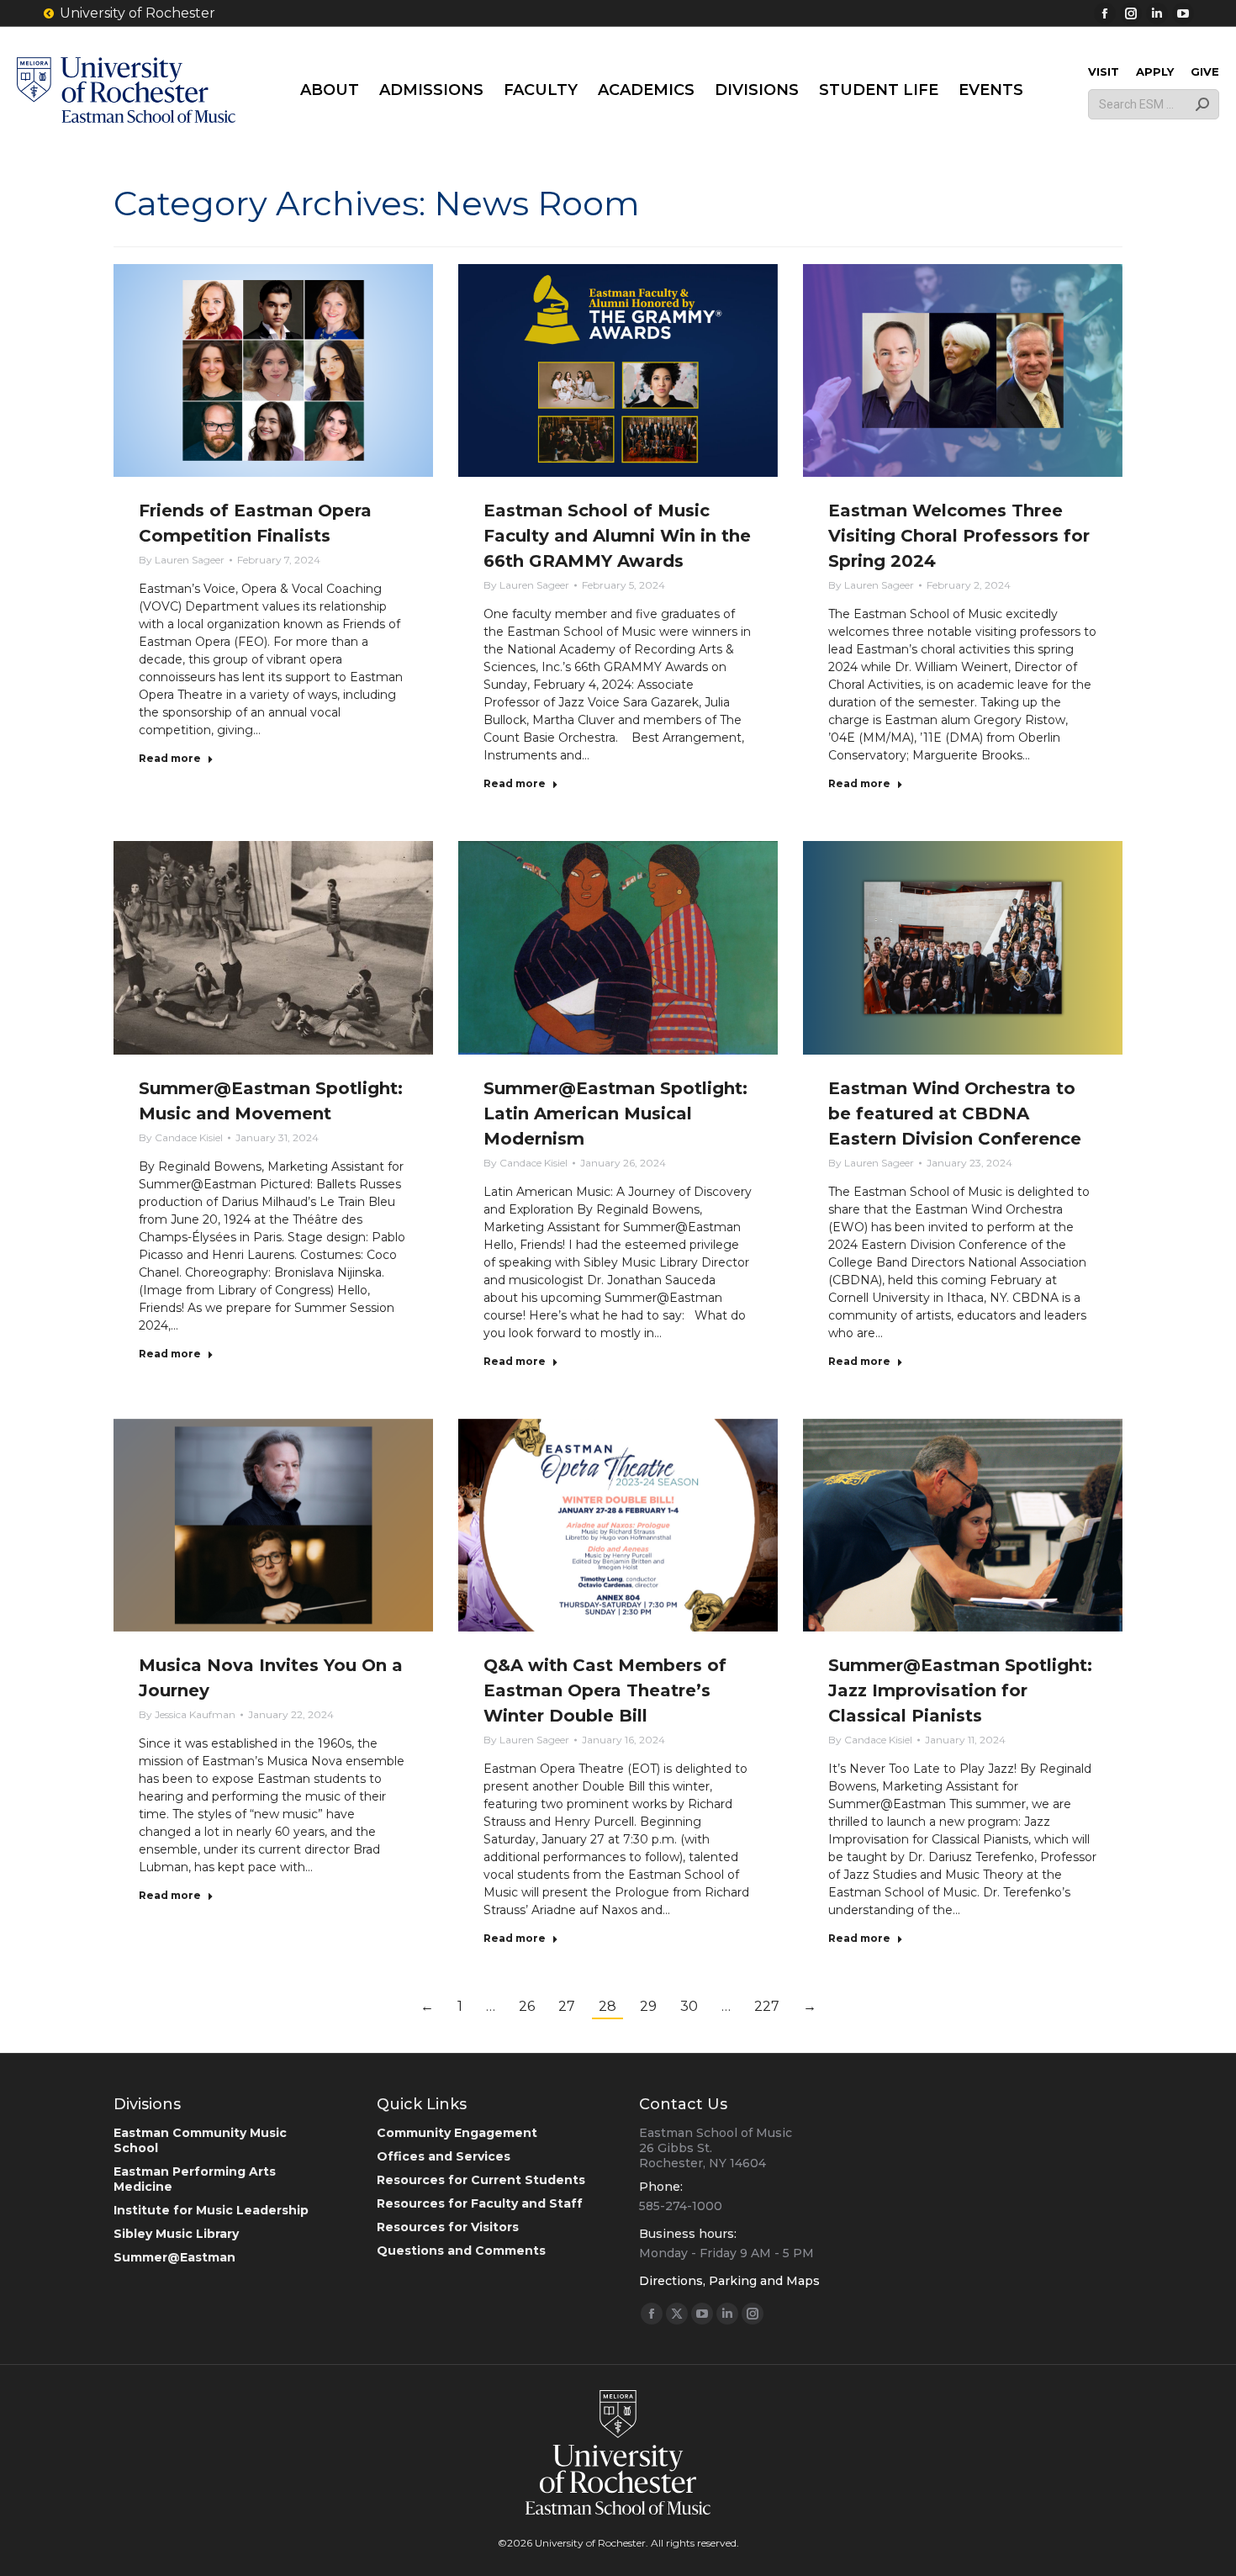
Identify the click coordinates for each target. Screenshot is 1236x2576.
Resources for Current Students (481, 2180)
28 (607, 2006)
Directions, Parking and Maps (729, 2281)
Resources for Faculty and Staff (480, 2203)
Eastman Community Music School (200, 2140)
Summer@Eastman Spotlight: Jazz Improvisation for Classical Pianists (960, 1690)
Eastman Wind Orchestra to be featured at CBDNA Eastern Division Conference (955, 1113)
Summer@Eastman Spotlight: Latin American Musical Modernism (615, 1113)
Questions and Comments (461, 2251)
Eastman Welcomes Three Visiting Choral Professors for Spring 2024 (959, 536)
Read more (170, 758)
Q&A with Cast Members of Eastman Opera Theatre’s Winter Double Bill (605, 1690)
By (182, 560)
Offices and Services (444, 2156)
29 (648, 2006)
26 (527, 2006)
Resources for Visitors (448, 2227)
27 (567, 2006)
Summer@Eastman (174, 2257)
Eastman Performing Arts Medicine (195, 2179)
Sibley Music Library (176, 2234)
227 (767, 2006)
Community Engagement (457, 2133)
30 (689, 2006)
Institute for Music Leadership (211, 2210)
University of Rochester (137, 13)
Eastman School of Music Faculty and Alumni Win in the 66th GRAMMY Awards (617, 536)
